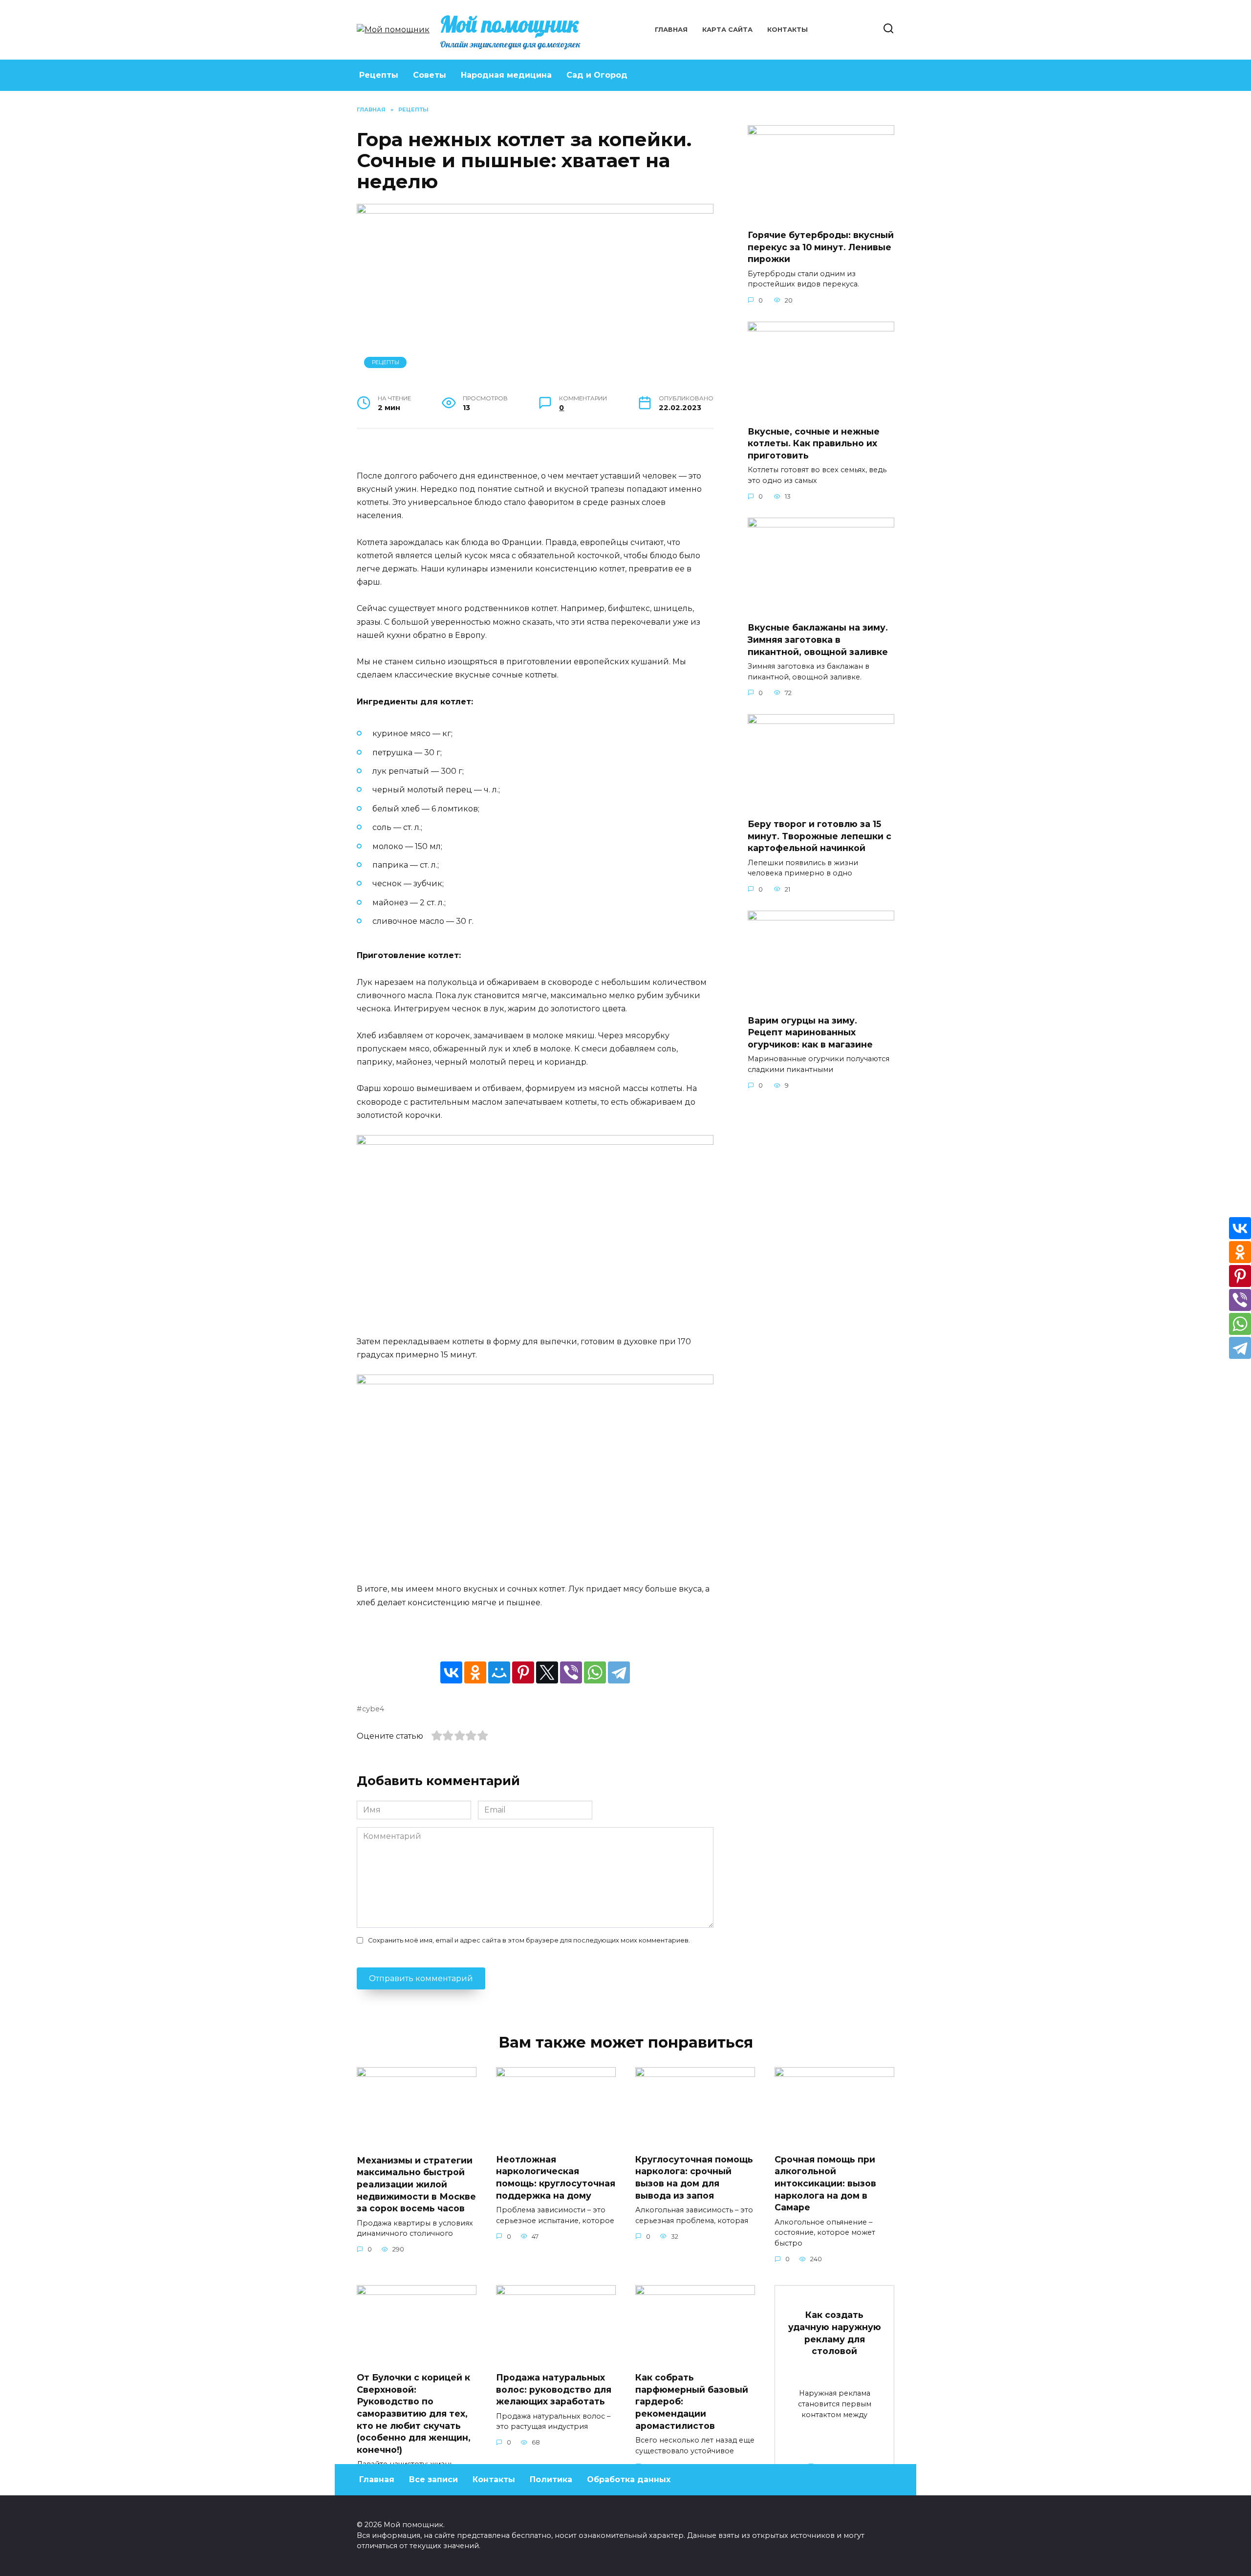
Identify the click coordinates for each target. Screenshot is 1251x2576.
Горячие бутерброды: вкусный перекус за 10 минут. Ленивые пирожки (821, 247)
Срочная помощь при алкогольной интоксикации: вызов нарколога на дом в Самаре (825, 2183)
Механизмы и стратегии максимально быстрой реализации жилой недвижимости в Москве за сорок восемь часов (416, 2184)
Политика (551, 2479)
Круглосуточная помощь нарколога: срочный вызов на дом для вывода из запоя (694, 2177)
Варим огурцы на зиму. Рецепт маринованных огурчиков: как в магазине (810, 1032)
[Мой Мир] (499, 1672)
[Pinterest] (523, 1672)
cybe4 (373, 1709)
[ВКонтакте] (451, 1672)
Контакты (787, 30)
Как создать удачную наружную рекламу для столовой (835, 2333)
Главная (671, 30)
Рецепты (379, 75)
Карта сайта (727, 30)
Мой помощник (509, 24)
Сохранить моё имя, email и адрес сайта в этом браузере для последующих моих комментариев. (529, 1940)
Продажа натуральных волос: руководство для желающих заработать (554, 2389)
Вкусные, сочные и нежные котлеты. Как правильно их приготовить (814, 443)
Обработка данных (629, 2479)
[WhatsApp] (595, 1672)
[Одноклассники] (475, 1672)
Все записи (433, 2479)
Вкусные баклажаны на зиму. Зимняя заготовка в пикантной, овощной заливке (818, 639)
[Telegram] (619, 1672)
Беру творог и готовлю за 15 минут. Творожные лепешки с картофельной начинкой (820, 836)
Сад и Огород (597, 75)
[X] (547, 1672)
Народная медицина (506, 75)
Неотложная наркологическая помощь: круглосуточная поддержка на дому (556, 2177)
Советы (430, 75)
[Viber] (571, 1672)
